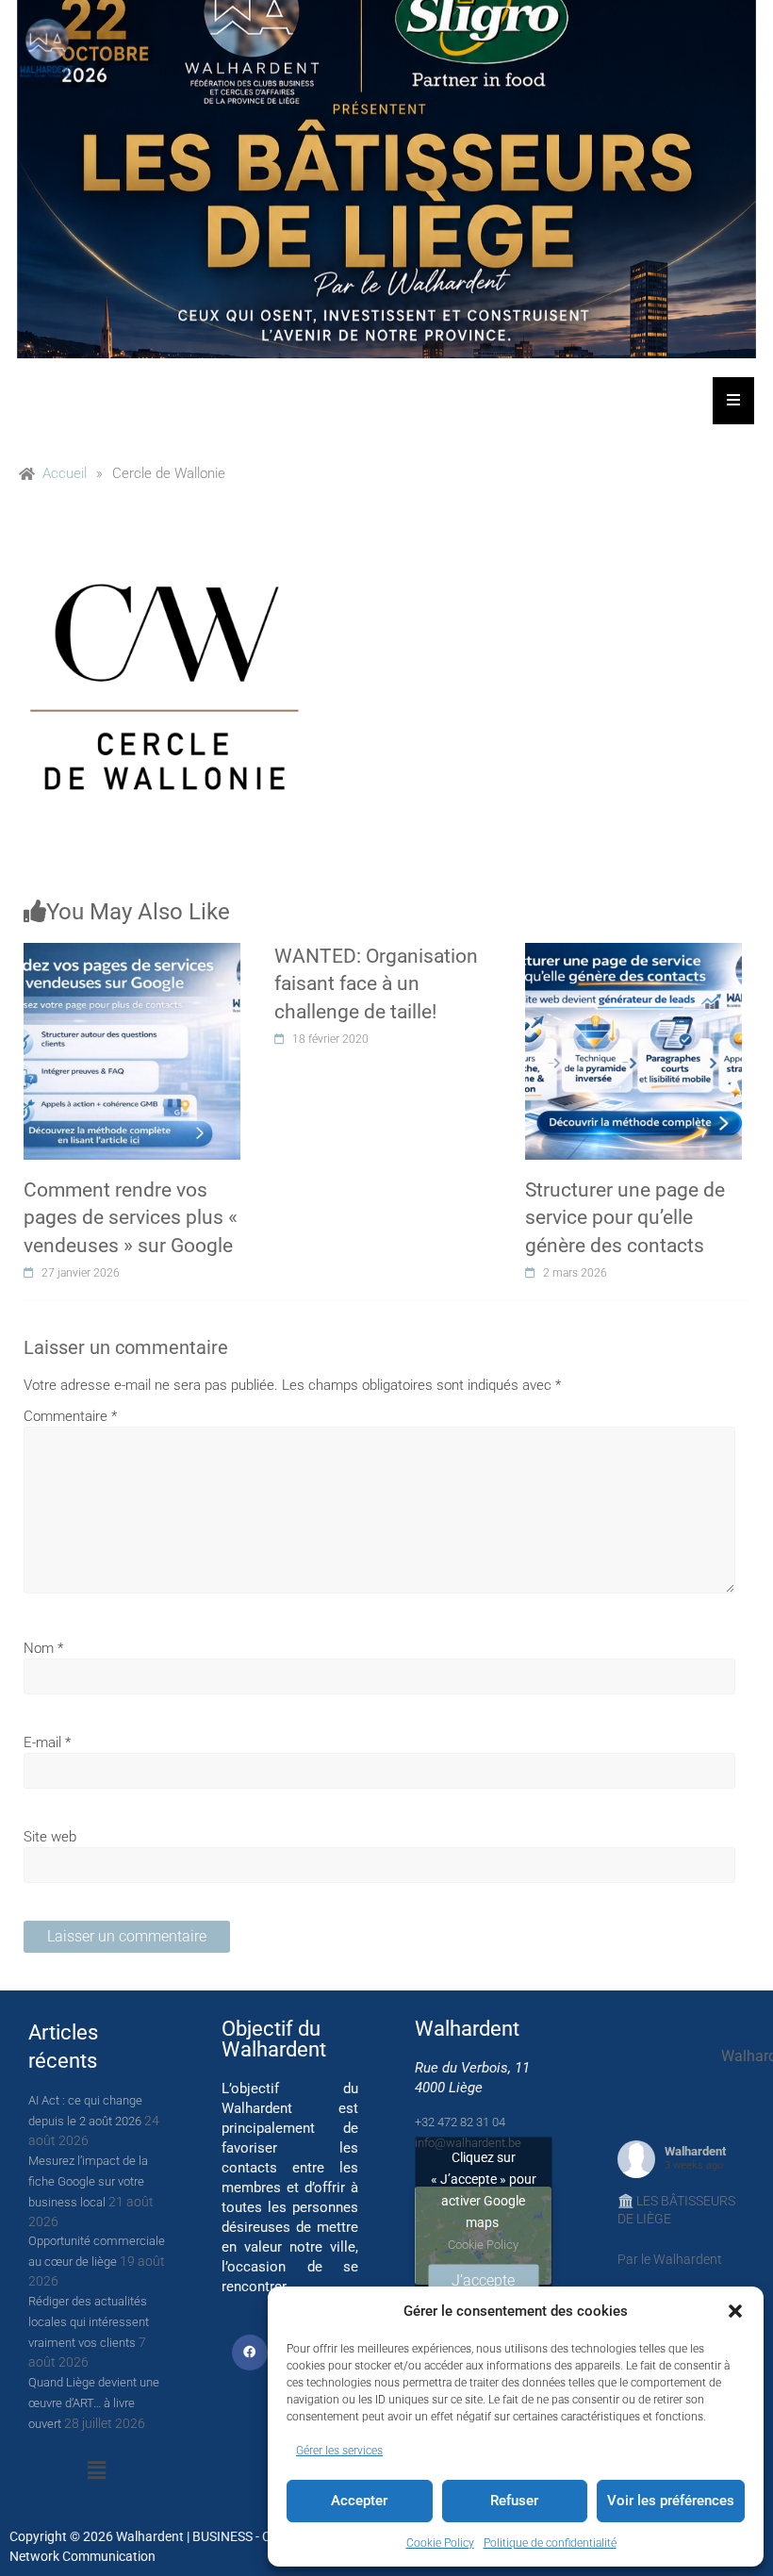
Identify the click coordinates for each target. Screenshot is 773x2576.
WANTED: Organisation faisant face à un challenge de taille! (376, 984)
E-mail (47, 1742)
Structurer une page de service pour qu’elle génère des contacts (625, 1218)
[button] (735, 2311)
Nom (43, 1648)
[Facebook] (250, 2353)
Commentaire (70, 1416)
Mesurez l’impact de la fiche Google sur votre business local (88, 2181)
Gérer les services (339, 2451)
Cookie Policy (440, 2543)
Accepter (359, 2501)
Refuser (514, 2501)
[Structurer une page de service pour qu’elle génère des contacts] (633, 953)
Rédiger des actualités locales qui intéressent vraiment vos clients (89, 2322)
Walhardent (695, 2151)
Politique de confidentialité (550, 2543)
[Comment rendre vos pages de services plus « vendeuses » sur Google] (132, 953)
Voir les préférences (671, 2501)
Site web (50, 1837)
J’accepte (483, 2279)
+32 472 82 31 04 (460, 2122)
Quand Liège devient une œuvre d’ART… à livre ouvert (94, 2403)
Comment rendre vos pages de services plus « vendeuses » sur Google (131, 1218)
